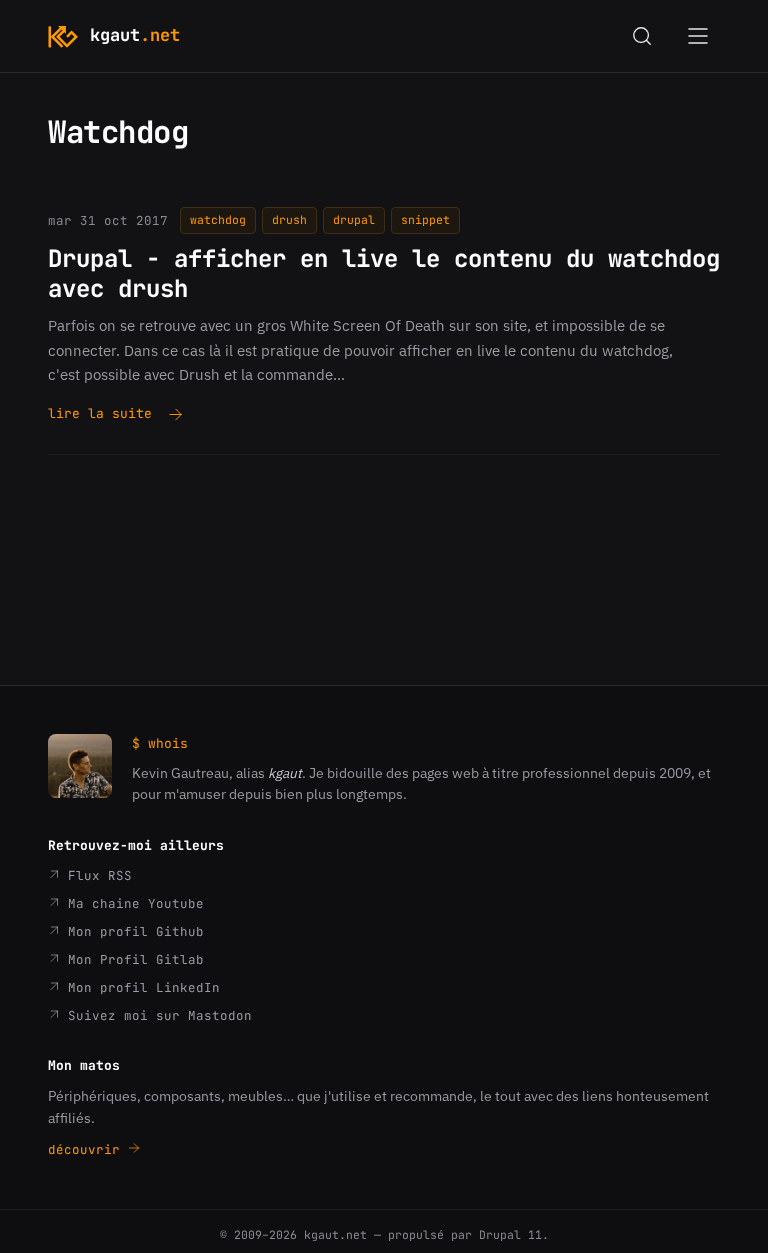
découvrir (88, 1149)
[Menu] (698, 36)
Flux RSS (96, 875)
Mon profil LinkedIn (140, 987)
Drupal (354, 219)
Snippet (425, 219)
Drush (289, 219)
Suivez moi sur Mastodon (156, 1015)
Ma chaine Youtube (132, 903)
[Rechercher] (642, 36)
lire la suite (100, 415)
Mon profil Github (132, 931)
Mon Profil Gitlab (132, 959)
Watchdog (218, 219)
